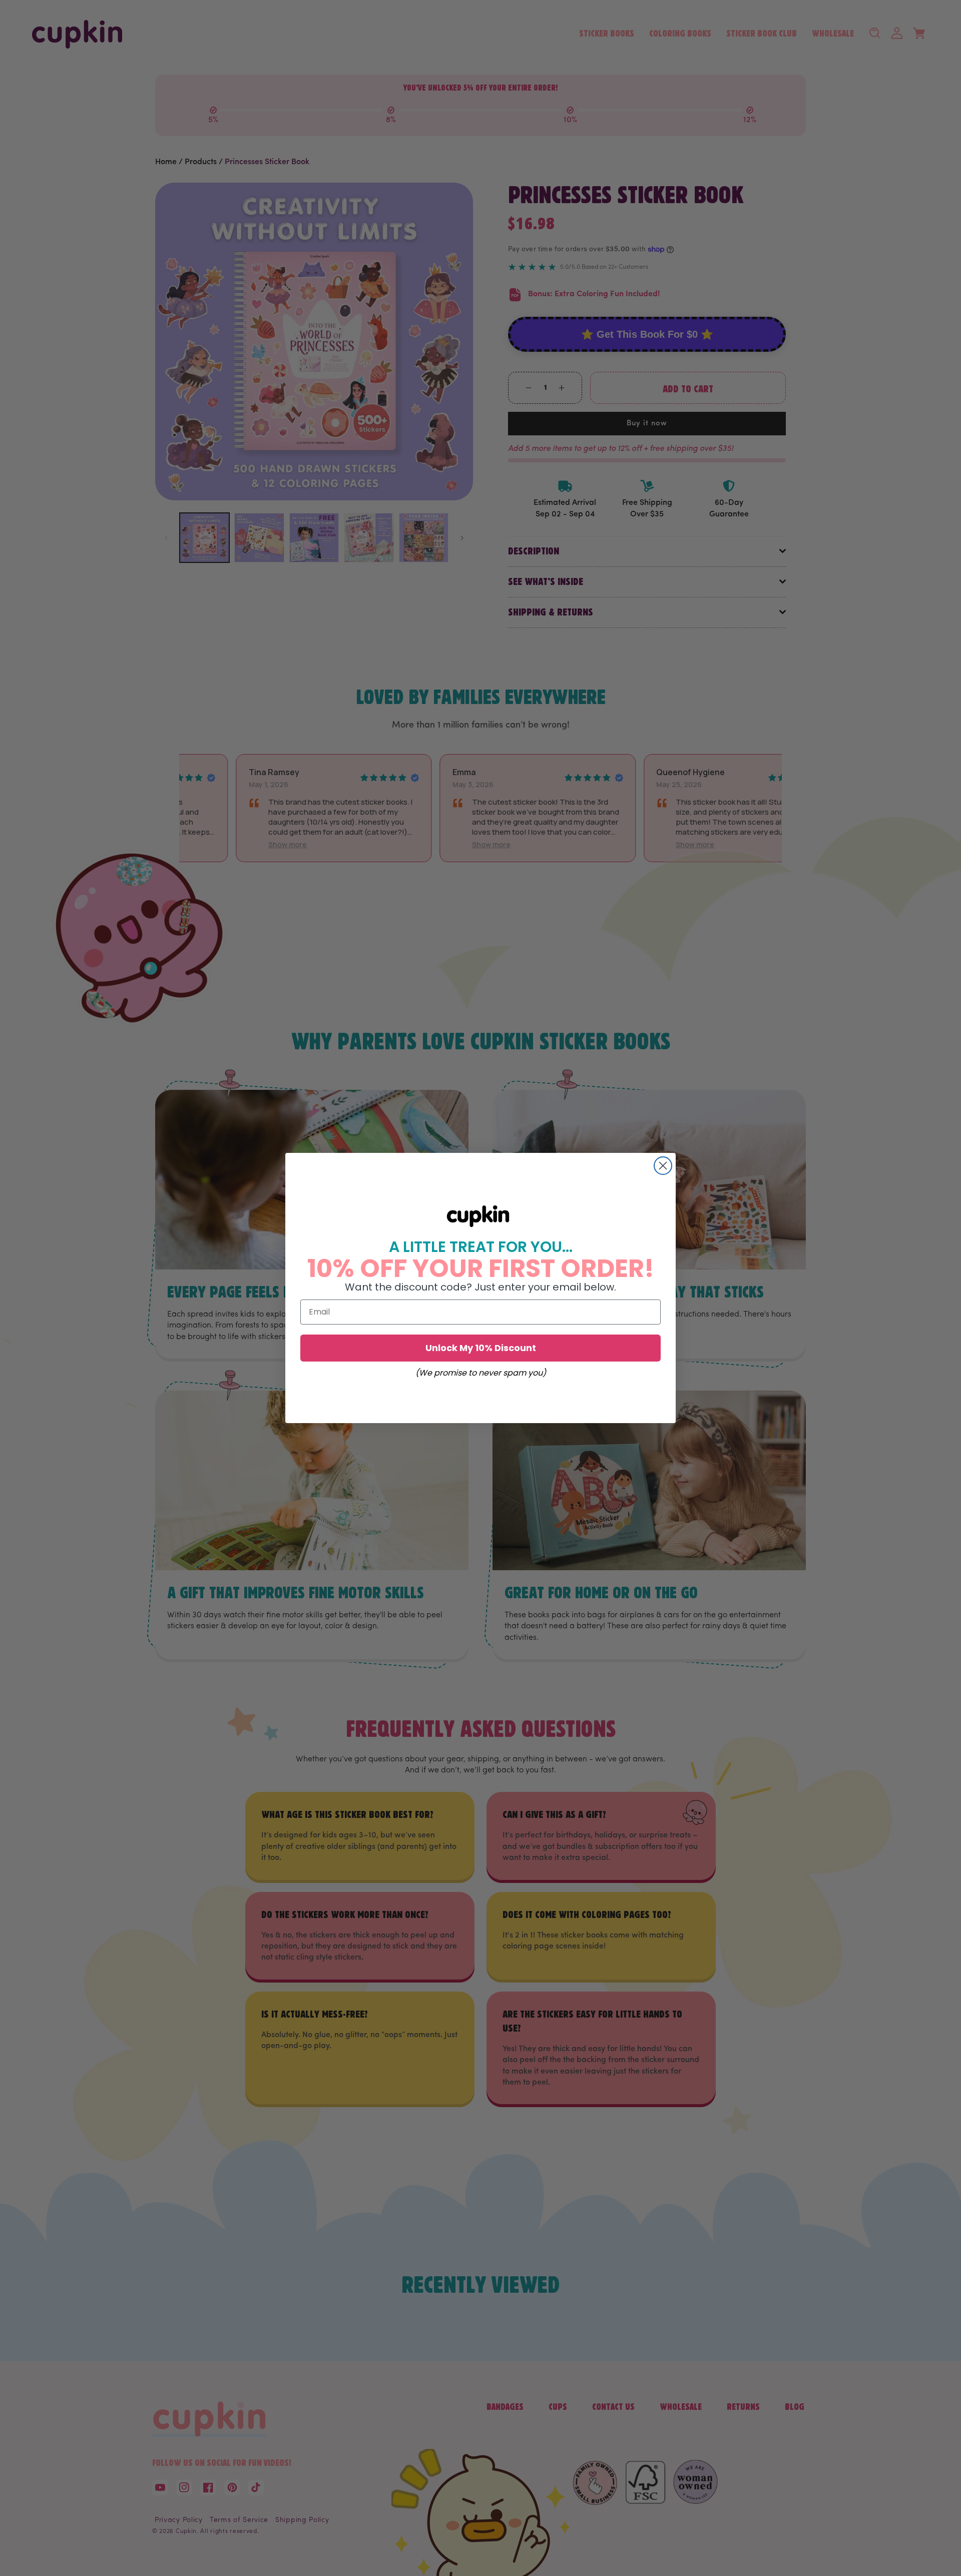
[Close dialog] (663, 1166)
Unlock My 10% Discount (481, 1348)
